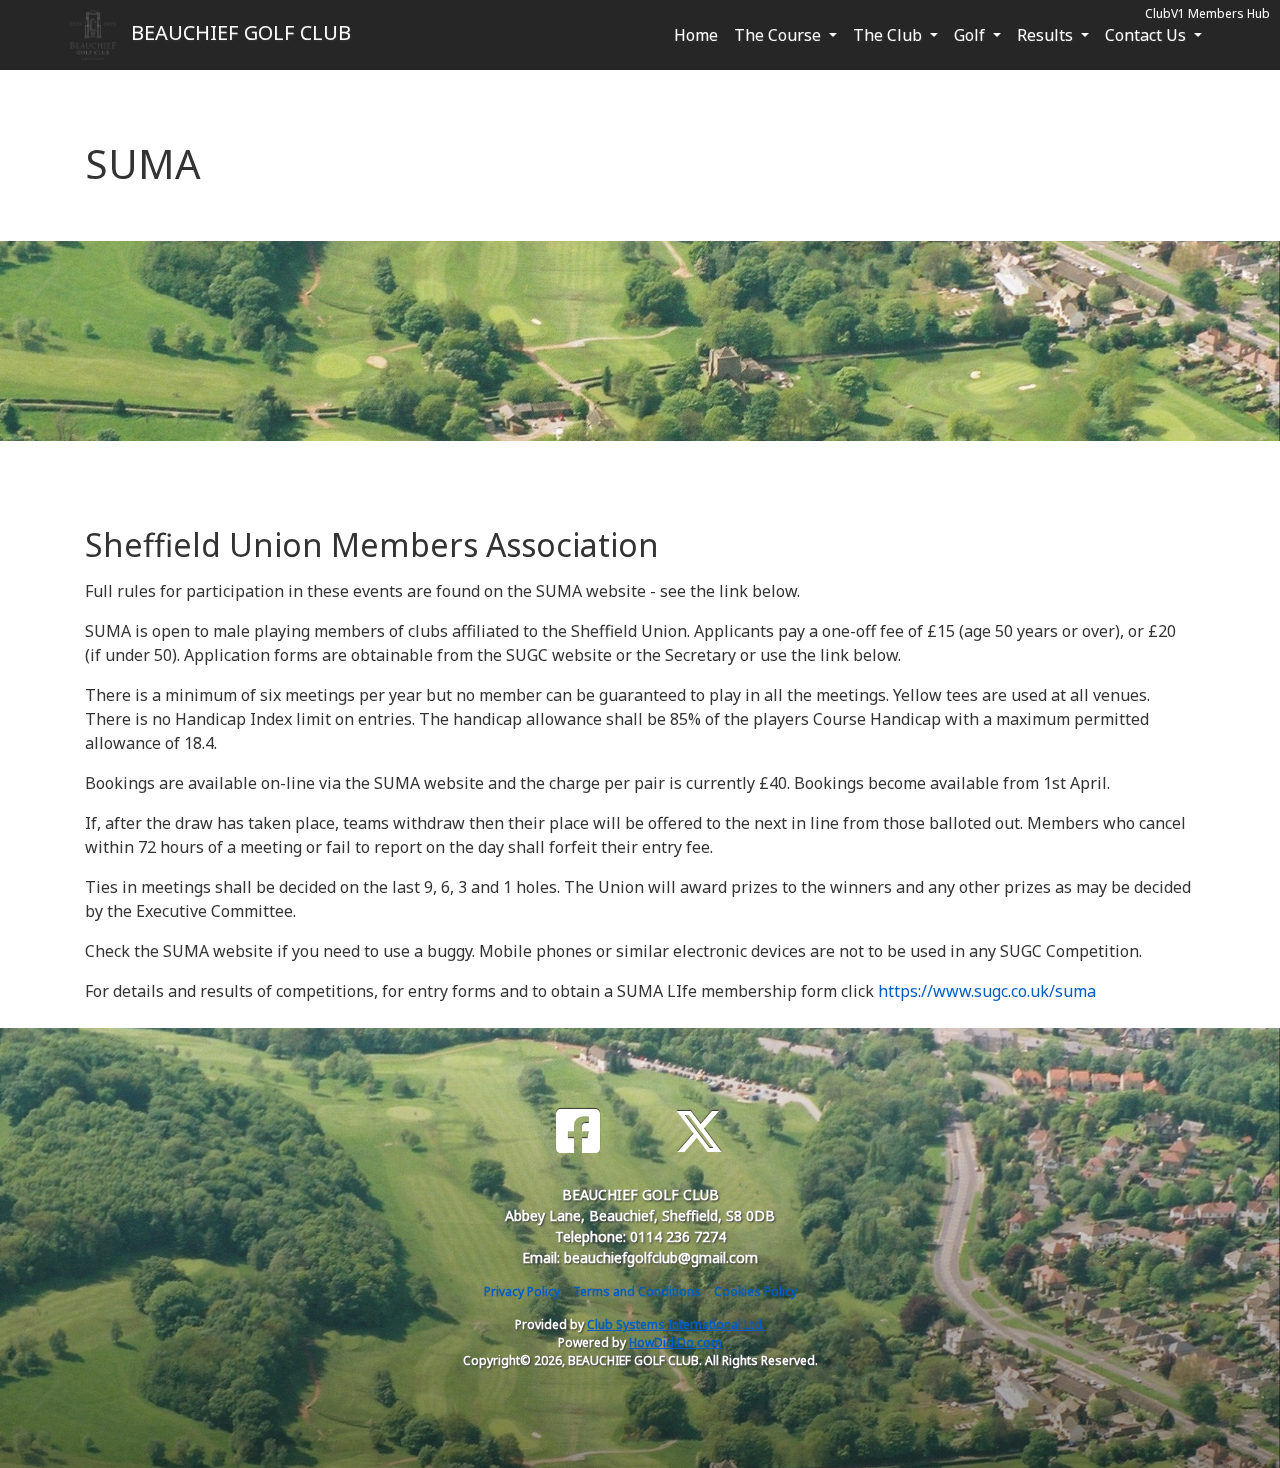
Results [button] (1047, 35)
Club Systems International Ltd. (676, 1324)
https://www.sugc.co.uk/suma (987, 991)
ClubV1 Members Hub (1207, 13)
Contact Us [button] (1147, 35)
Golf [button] (971, 35)
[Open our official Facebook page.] (578, 1131)
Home (696, 35)
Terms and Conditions (637, 1291)
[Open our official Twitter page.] (699, 1131)
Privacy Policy (522, 1291)
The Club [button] (889, 35)
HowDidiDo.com (675, 1342)
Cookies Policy (755, 1291)
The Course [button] (779, 35)
